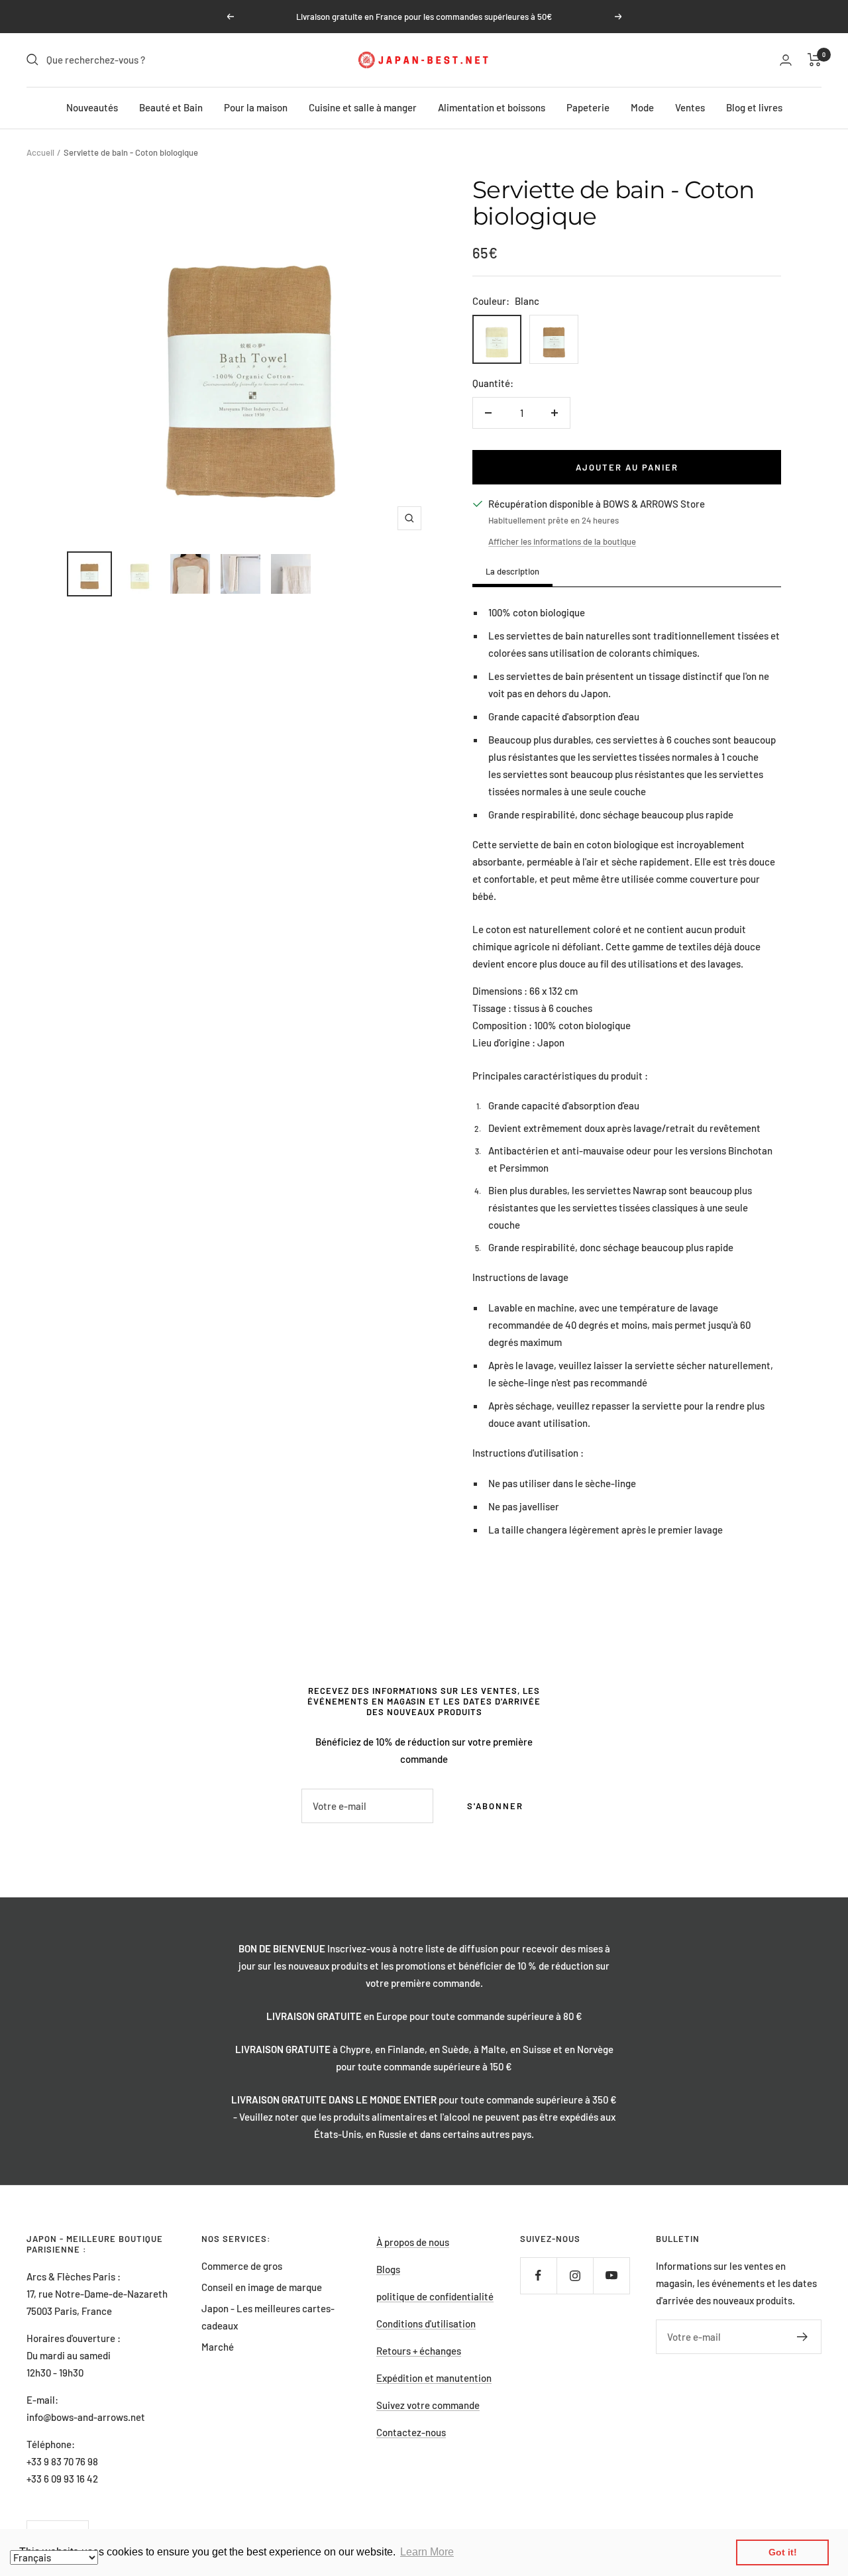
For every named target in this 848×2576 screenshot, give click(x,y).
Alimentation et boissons (492, 107)
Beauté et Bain (171, 107)
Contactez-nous (411, 2432)
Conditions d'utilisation (426, 2324)
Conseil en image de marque (262, 2287)
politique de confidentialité (435, 2296)
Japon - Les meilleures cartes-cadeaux (268, 2317)
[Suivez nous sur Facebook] (538, 2275)
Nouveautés (92, 107)
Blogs (388, 2269)
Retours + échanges (419, 2351)
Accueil (40, 152)
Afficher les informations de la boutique (562, 541)
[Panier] (815, 60)
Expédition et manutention (434, 2378)
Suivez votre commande (428, 2405)
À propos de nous (413, 2242)
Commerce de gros (242, 2266)
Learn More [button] (427, 2552)
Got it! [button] (783, 2552)
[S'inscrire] (803, 2337)
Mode (642, 107)
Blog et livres (754, 107)
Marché (218, 2347)
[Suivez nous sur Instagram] (575, 2275)
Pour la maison (256, 107)
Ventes (690, 107)
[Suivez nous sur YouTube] (611, 2275)
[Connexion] (786, 60)
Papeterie (588, 107)
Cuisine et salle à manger (363, 107)
